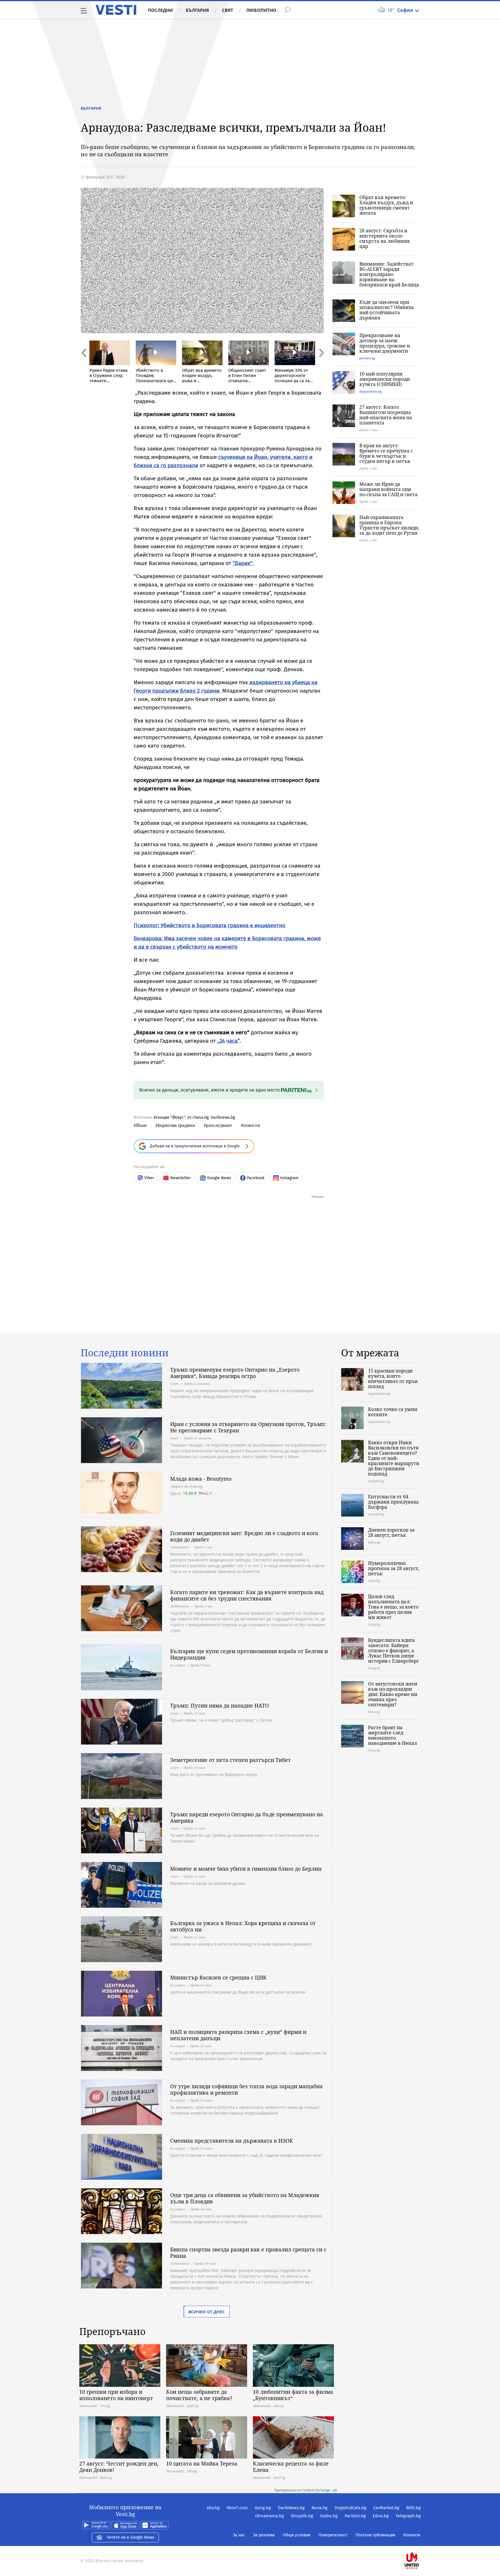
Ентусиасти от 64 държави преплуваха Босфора (393, 1502)
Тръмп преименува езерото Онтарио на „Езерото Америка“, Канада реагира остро (235, 1373)
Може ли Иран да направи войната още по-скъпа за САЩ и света (388, 489)
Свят (228, 10)
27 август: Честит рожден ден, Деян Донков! (119, 2467)
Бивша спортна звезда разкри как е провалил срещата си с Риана (248, 2253)
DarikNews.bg (291, 2508)
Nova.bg (320, 2508)
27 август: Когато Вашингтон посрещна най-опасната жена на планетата (386, 415)
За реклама (264, 2535)
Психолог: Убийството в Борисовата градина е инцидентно (209, 925)
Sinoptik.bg (302, 2516)
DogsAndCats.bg (350, 2508)
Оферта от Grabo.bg (186, 1486)
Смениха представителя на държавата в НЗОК (232, 2141)
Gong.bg (263, 2508)
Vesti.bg (116, 10)
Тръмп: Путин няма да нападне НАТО (219, 1705)
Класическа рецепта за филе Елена (291, 2467)
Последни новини (125, 1353)
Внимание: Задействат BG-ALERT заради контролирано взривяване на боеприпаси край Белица (389, 274)
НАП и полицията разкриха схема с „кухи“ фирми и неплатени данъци (238, 2035)
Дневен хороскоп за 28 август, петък (391, 1532)
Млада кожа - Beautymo (201, 1479)
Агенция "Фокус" (169, 1117)
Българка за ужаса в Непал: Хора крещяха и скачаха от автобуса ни (243, 1926)
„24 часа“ (229, 1041)
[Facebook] (420, 2542)
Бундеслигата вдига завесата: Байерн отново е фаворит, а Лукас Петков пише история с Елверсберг (393, 1651)
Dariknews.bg (223, 1117)
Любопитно (261, 10)
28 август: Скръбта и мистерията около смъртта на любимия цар (385, 238)
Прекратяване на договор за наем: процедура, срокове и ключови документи (385, 343)
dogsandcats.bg (371, 391)
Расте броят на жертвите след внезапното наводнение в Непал (393, 1735)
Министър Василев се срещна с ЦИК (218, 1977)
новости (252, 1125)
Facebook (256, 1178)
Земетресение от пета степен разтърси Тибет (230, 1760)
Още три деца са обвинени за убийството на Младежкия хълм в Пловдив (245, 2198)
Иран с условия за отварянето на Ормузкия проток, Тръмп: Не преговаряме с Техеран (248, 1427)
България (197, 10)
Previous (84, 365)
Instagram (289, 1178)
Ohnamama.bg (270, 2516)
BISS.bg (413, 2508)
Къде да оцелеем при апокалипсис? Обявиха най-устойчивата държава (387, 310)
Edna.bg (381, 2516)
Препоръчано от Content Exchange (302, 2490)
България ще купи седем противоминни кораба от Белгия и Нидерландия (249, 1654)
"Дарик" (243, 563)
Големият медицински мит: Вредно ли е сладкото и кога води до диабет (244, 1536)
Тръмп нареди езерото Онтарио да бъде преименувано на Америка (247, 1817)
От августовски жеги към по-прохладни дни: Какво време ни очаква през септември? (393, 1694)
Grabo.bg (329, 2516)
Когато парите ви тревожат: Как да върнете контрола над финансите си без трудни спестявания (247, 1595)
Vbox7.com (237, 2508)
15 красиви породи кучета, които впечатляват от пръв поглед (393, 1379)
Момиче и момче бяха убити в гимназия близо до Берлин (246, 1869)
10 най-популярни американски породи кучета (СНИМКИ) (385, 379)
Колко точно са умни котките (393, 1412)
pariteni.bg (367, 358)
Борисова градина (176, 1125)
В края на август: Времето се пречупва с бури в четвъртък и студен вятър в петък (386, 453)
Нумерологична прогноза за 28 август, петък (394, 1568)
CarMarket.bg (386, 2508)
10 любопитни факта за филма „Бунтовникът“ (293, 2395)
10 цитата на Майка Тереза (202, 2463)
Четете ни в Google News (130, 2537)
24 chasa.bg (198, 1117)
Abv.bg (213, 2508)
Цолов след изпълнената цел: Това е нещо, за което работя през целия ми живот (393, 1607)
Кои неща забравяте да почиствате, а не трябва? (199, 2395)
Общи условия (297, 2535)
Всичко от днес (207, 2312)
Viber (149, 1178)
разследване (219, 1125)
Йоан (141, 1125)
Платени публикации (375, 2535)
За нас (239, 2535)
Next (321, 365)
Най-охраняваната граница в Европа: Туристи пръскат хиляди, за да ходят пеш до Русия (389, 525)
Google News (219, 1178)
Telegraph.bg (408, 2516)
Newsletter (181, 1178)
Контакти (412, 2535)
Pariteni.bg (355, 2516)
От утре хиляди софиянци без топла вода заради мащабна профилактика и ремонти (246, 2089)
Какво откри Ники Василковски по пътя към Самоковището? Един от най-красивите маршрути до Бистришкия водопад (394, 1458)
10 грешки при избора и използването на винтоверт (116, 2395)
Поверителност (333, 2535)
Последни (160, 10)
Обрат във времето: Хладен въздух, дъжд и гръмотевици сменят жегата (386, 205)
